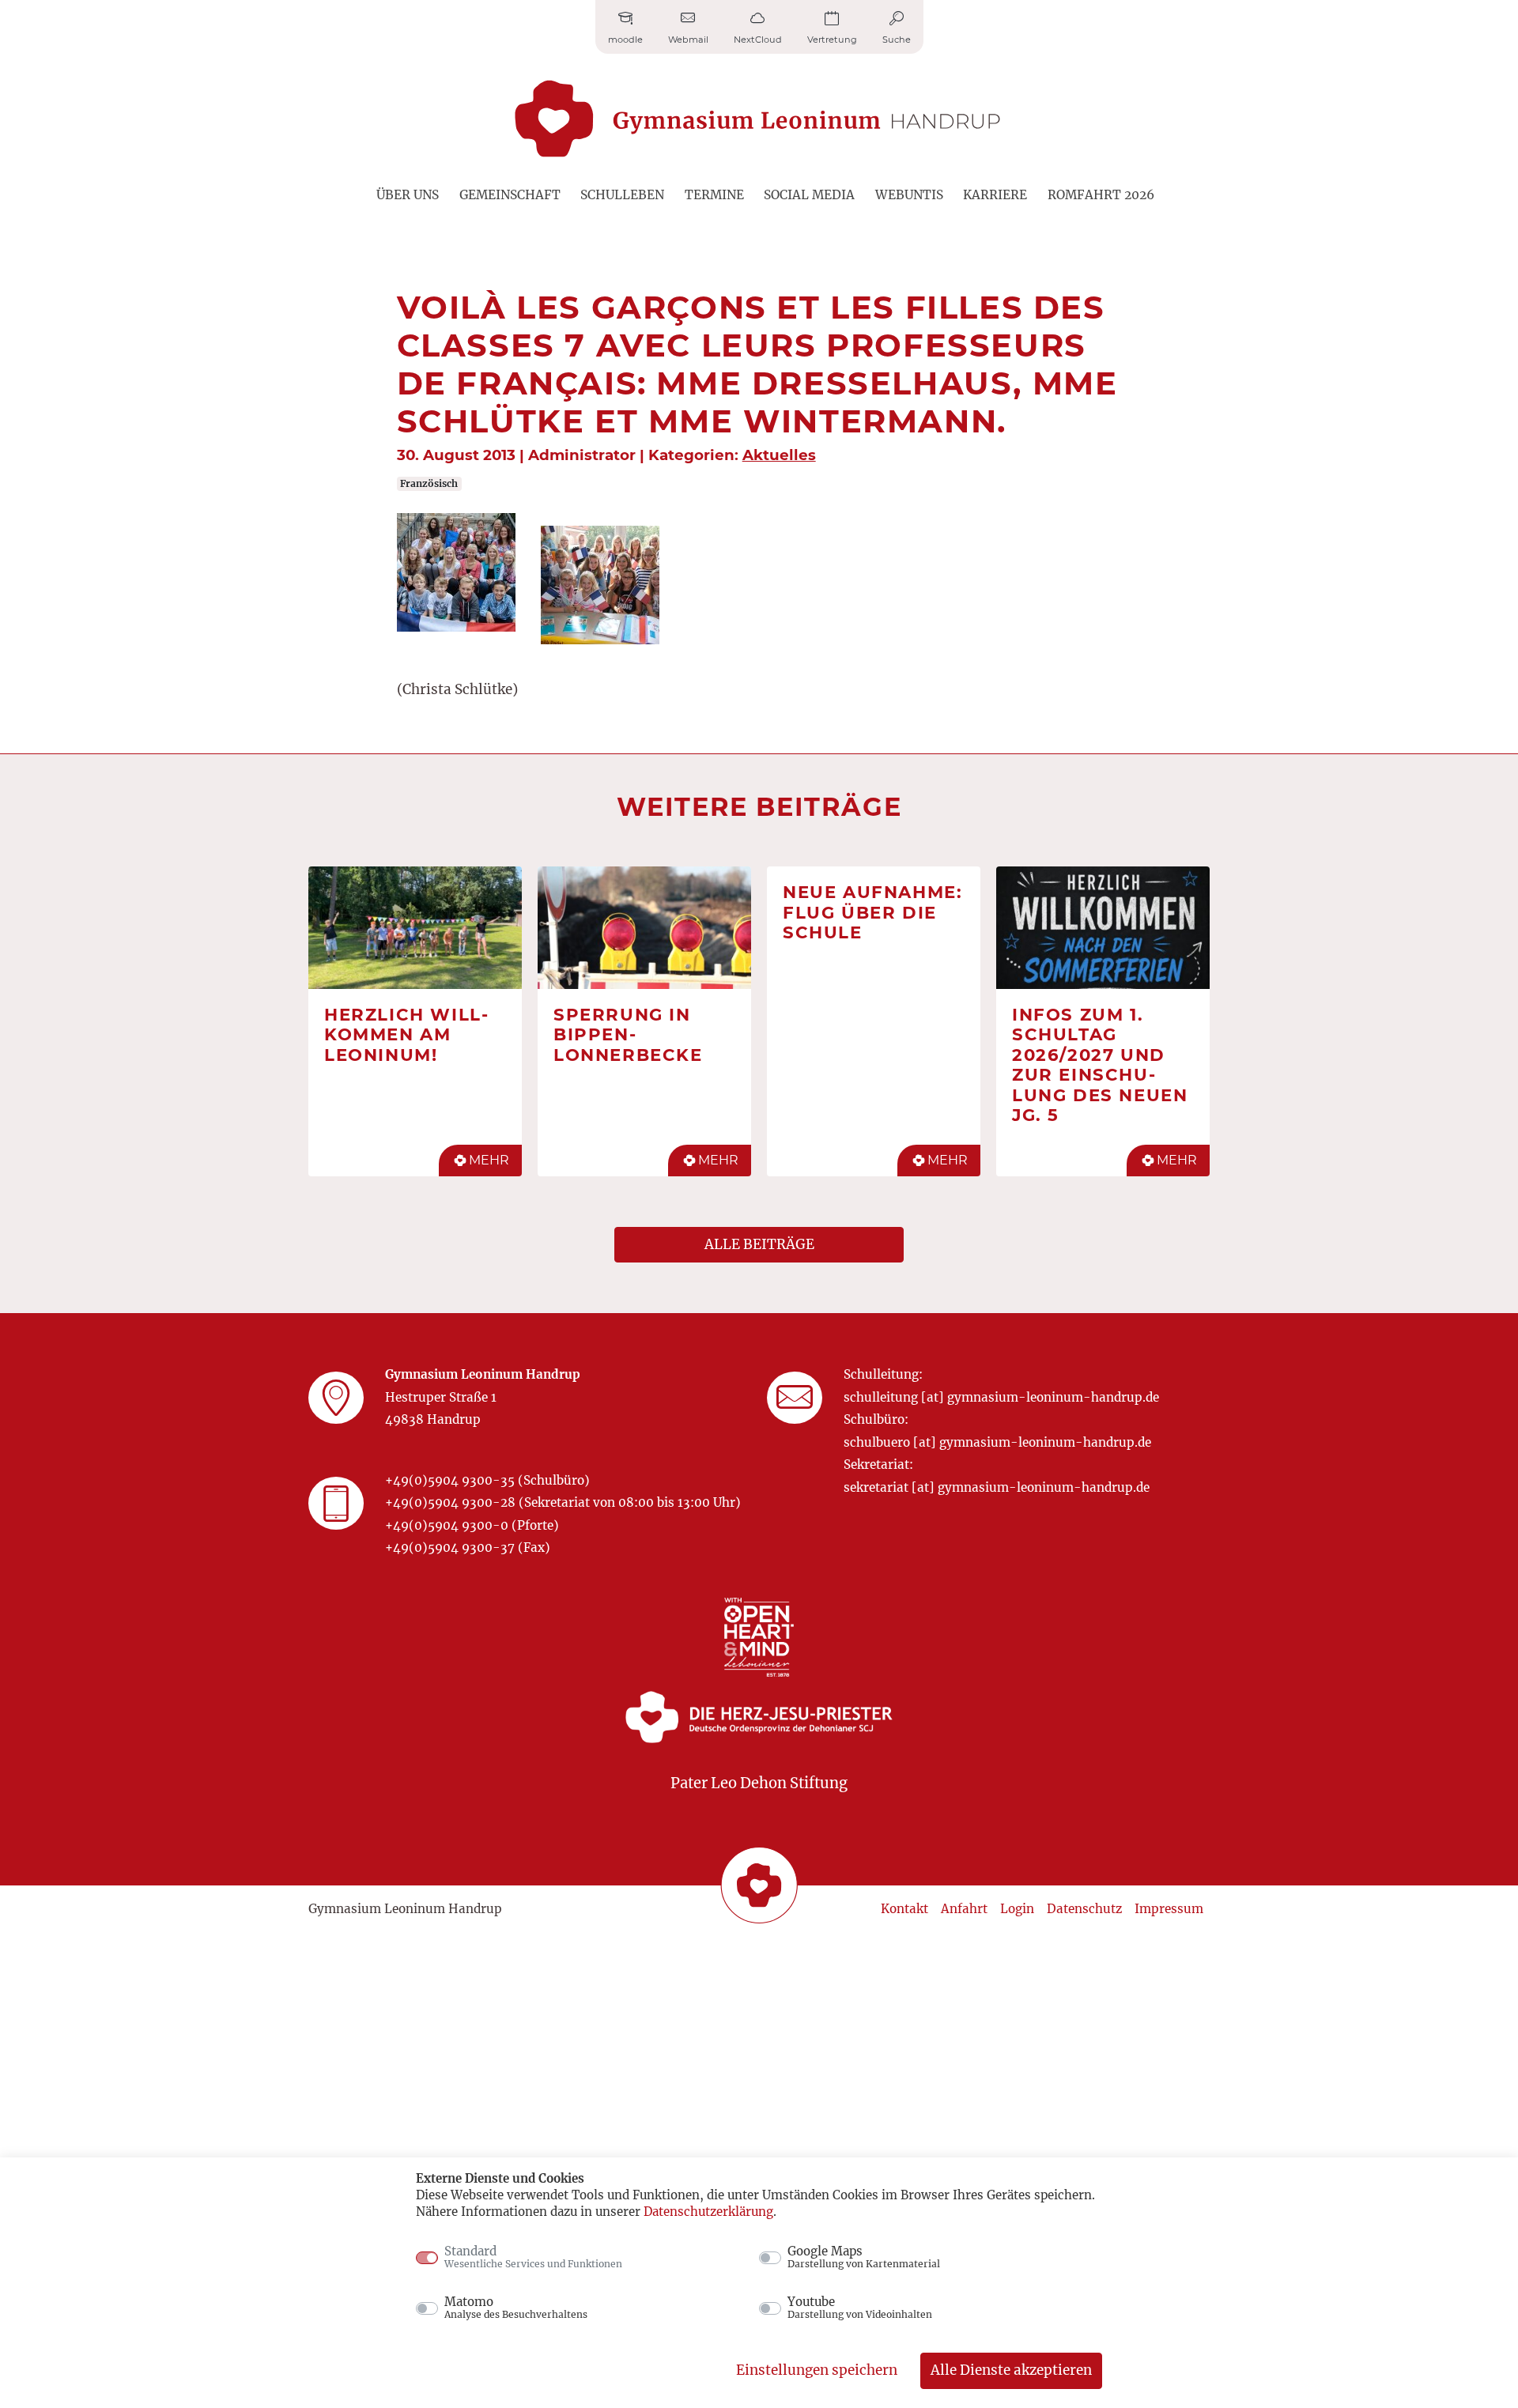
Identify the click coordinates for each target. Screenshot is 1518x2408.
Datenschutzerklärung (708, 2212)
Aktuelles (779, 455)
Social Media (809, 195)
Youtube (860, 2308)
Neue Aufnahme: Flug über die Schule (872, 912)
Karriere (995, 195)
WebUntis (909, 195)
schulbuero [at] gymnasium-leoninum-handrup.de (997, 1442)
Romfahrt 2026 (1101, 195)
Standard (533, 2257)
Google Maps (864, 2257)
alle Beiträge (759, 1244)
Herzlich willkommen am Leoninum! (406, 1034)
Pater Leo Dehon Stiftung (759, 1783)
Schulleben (622, 195)
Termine (714, 195)
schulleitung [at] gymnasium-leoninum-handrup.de (1001, 1397)
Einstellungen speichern (817, 2370)
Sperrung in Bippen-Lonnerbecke (628, 1034)
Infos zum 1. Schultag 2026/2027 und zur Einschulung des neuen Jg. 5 (1100, 1065)
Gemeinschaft (510, 195)
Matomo (516, 2308)
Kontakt (904, 1909)
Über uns (408, 195)
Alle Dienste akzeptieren (1011, 2370)
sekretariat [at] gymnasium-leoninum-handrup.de (997, 1487)
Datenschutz (1084, 1909)
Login (1017, 1909)
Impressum (1169, 1909)
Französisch (429, 483)
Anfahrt (964, 1909)
